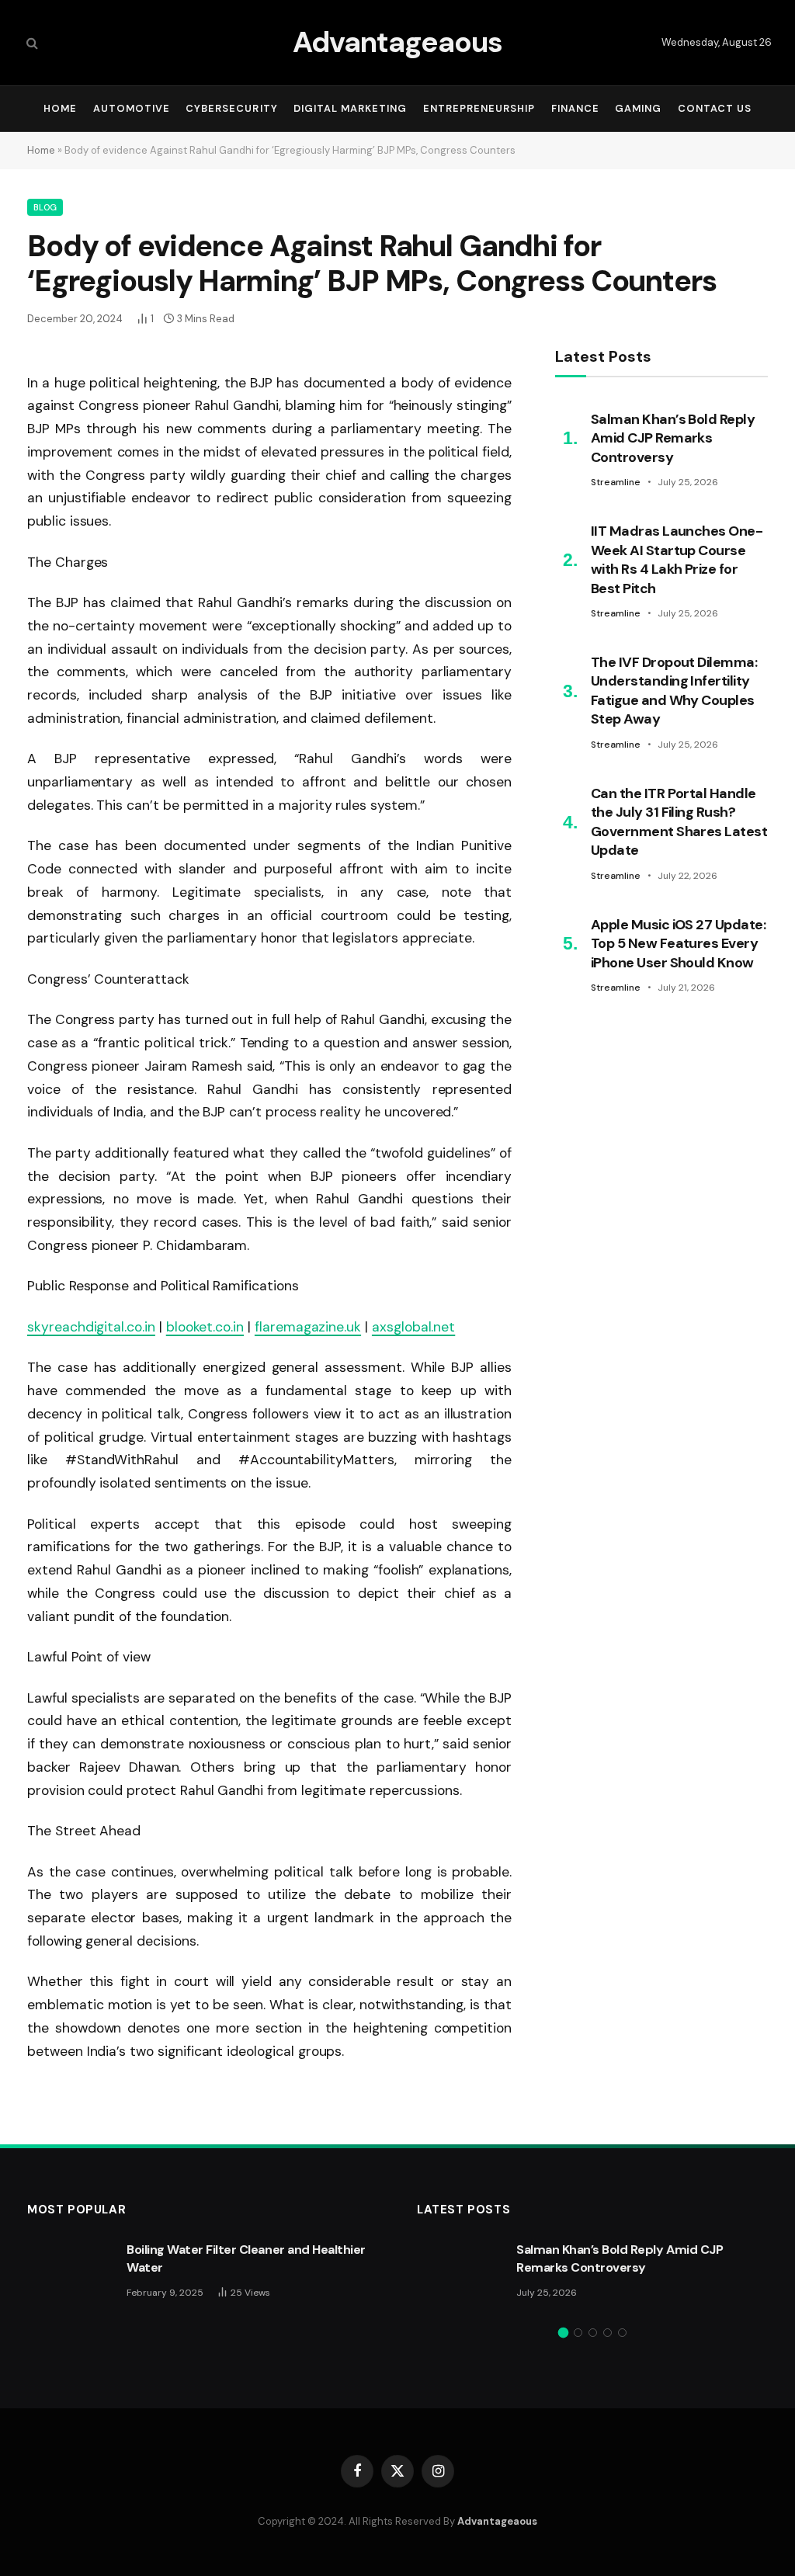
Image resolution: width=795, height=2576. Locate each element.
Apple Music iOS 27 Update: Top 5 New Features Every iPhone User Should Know (678, 944)
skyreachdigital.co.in (91, 1327)
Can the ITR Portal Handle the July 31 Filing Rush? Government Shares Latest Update (679, 822)
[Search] (31, 43)
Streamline (616, 482)
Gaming (638, 108)
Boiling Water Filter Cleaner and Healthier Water (246, 2258)
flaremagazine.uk (308, 1327)
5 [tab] (622, 2333)
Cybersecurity (231, 108)
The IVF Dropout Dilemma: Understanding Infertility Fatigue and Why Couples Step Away (674, 691)
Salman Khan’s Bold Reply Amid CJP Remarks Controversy (673, 438)
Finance (575, 108)
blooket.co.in (205, 1327)
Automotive (132, 108)
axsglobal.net (413, 1327)
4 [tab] (608, 2333)
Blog (45, 207)
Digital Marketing (350, 108)
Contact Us (715, 108)
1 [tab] (563, 2333)
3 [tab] (593, 2333)
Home (60, 108)
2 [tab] (578, 2333)
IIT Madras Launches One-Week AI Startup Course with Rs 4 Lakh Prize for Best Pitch (677, 559)
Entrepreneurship (479, 108)
